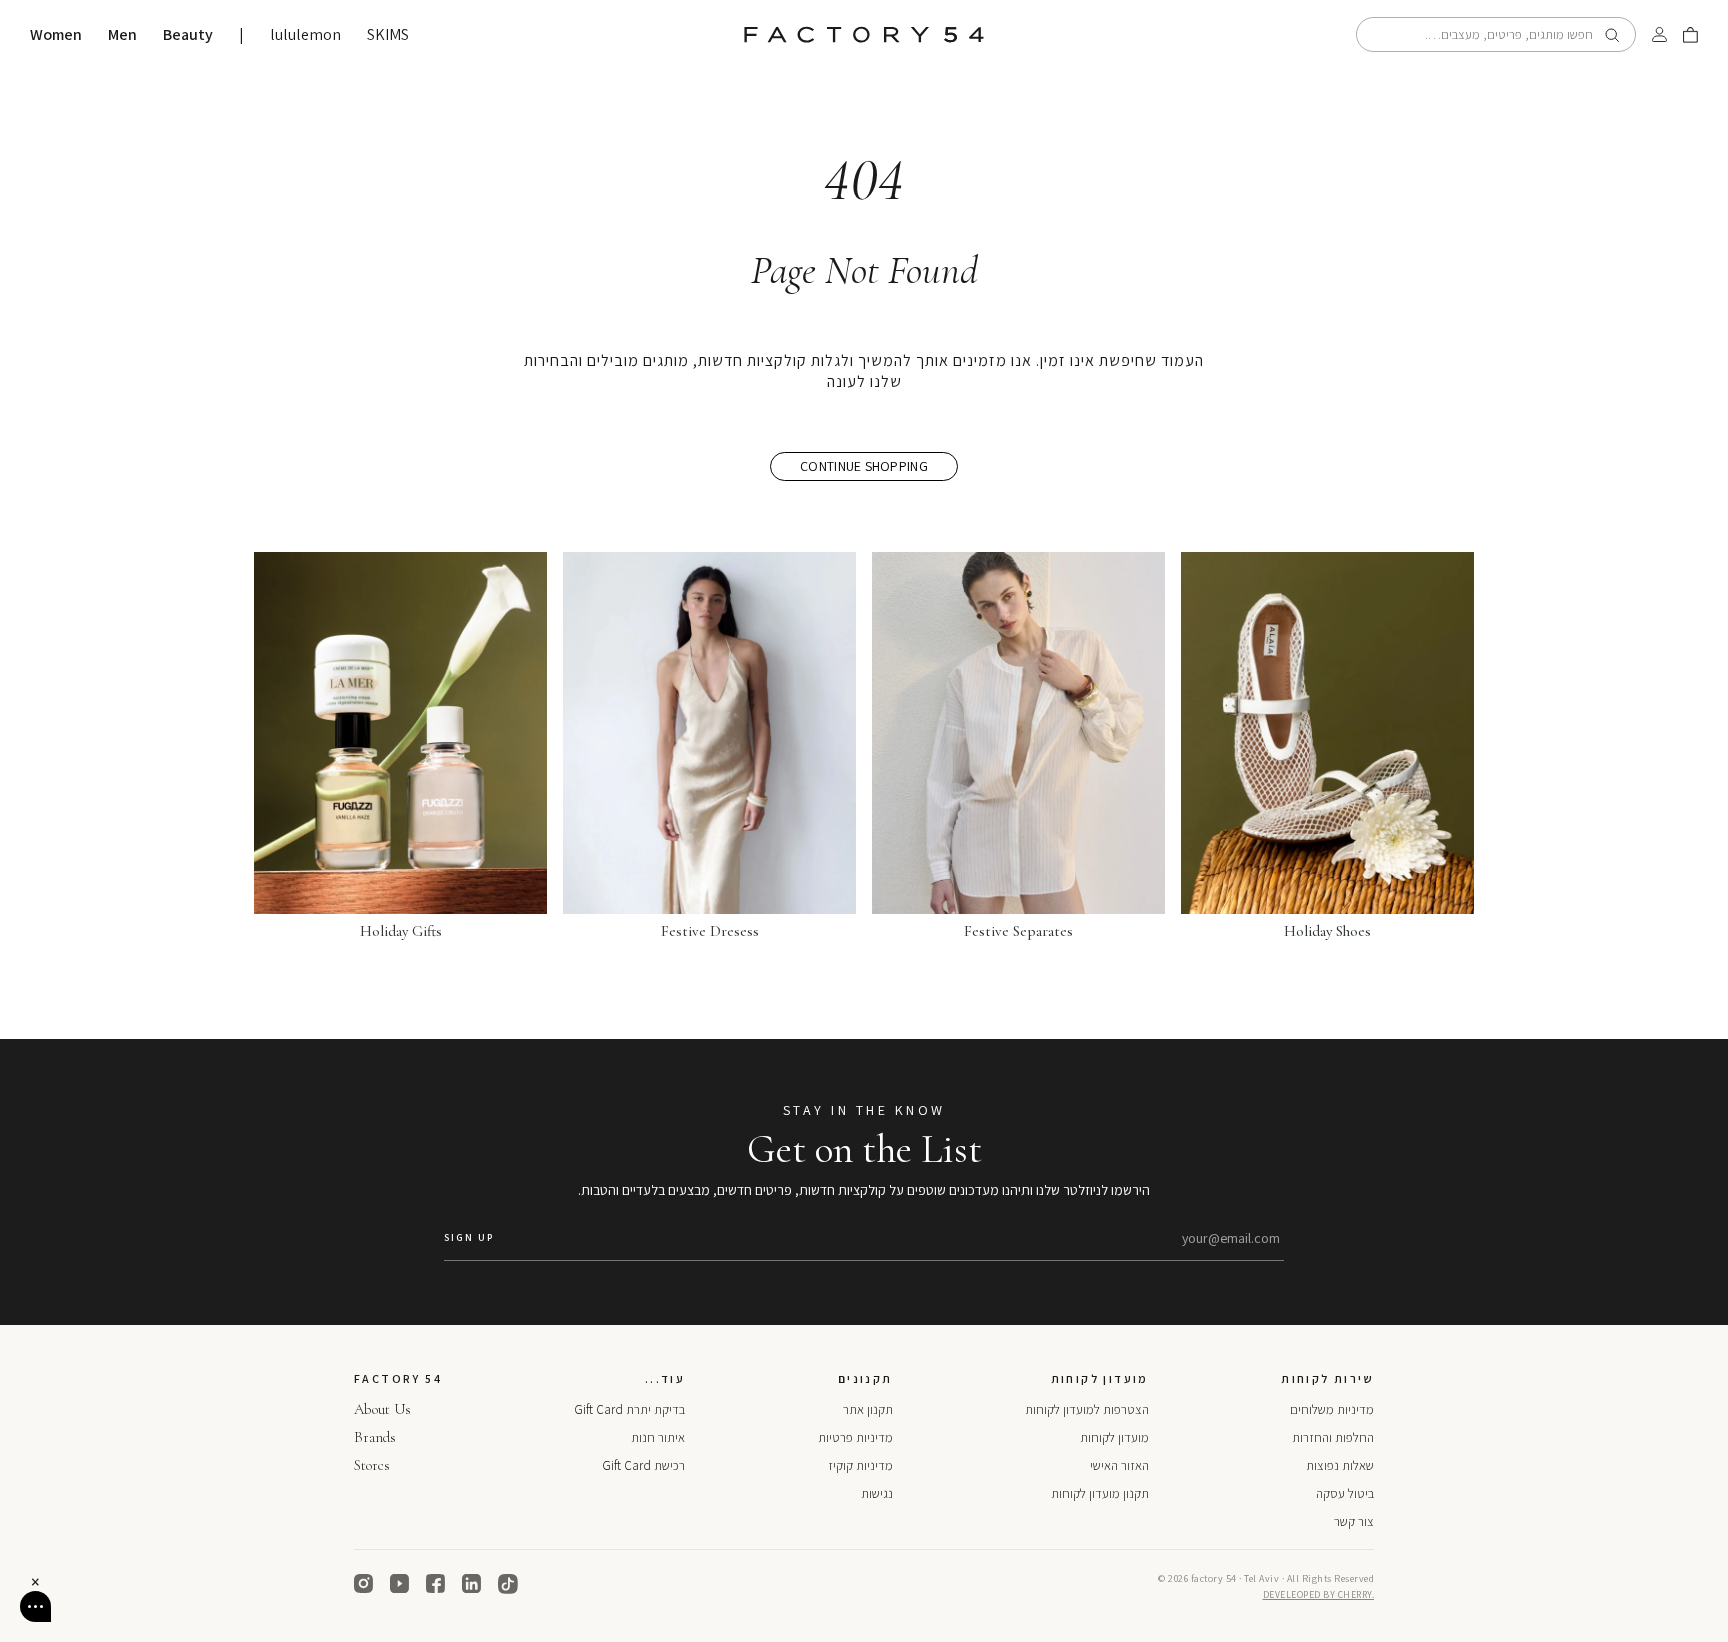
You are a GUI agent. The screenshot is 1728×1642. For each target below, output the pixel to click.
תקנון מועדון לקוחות (1100, 1493)
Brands (375, 1437)
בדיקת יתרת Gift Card (629, 1409)
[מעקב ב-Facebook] (436, 1584)
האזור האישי (1119, 1465)
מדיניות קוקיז (860, 1465)
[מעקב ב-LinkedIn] (472, 1584)
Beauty (188, 35)
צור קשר (1354, 1521)
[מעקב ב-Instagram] (364, 1584)
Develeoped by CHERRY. (1319, 1594)
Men (122, 35)
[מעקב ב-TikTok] (508, 1584)
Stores (372, 1465)
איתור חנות (658, 1437)
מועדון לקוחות (1114, 1437)
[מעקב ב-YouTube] (400, 1584)
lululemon (305, 35)
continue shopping (864, 466)
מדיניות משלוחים (1332, 1409)
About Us (382, 1409)
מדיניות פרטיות (855, 1437)
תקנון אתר (868, 1409)
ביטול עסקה (1345, 1493)
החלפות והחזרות (1333, 1437)
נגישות (877, 1493)
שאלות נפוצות (1340, 1465)
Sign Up (469, 1237)
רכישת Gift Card (643, 1465)
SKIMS (388, 35)
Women (56, 35)
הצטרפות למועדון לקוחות (1087, 1409)
